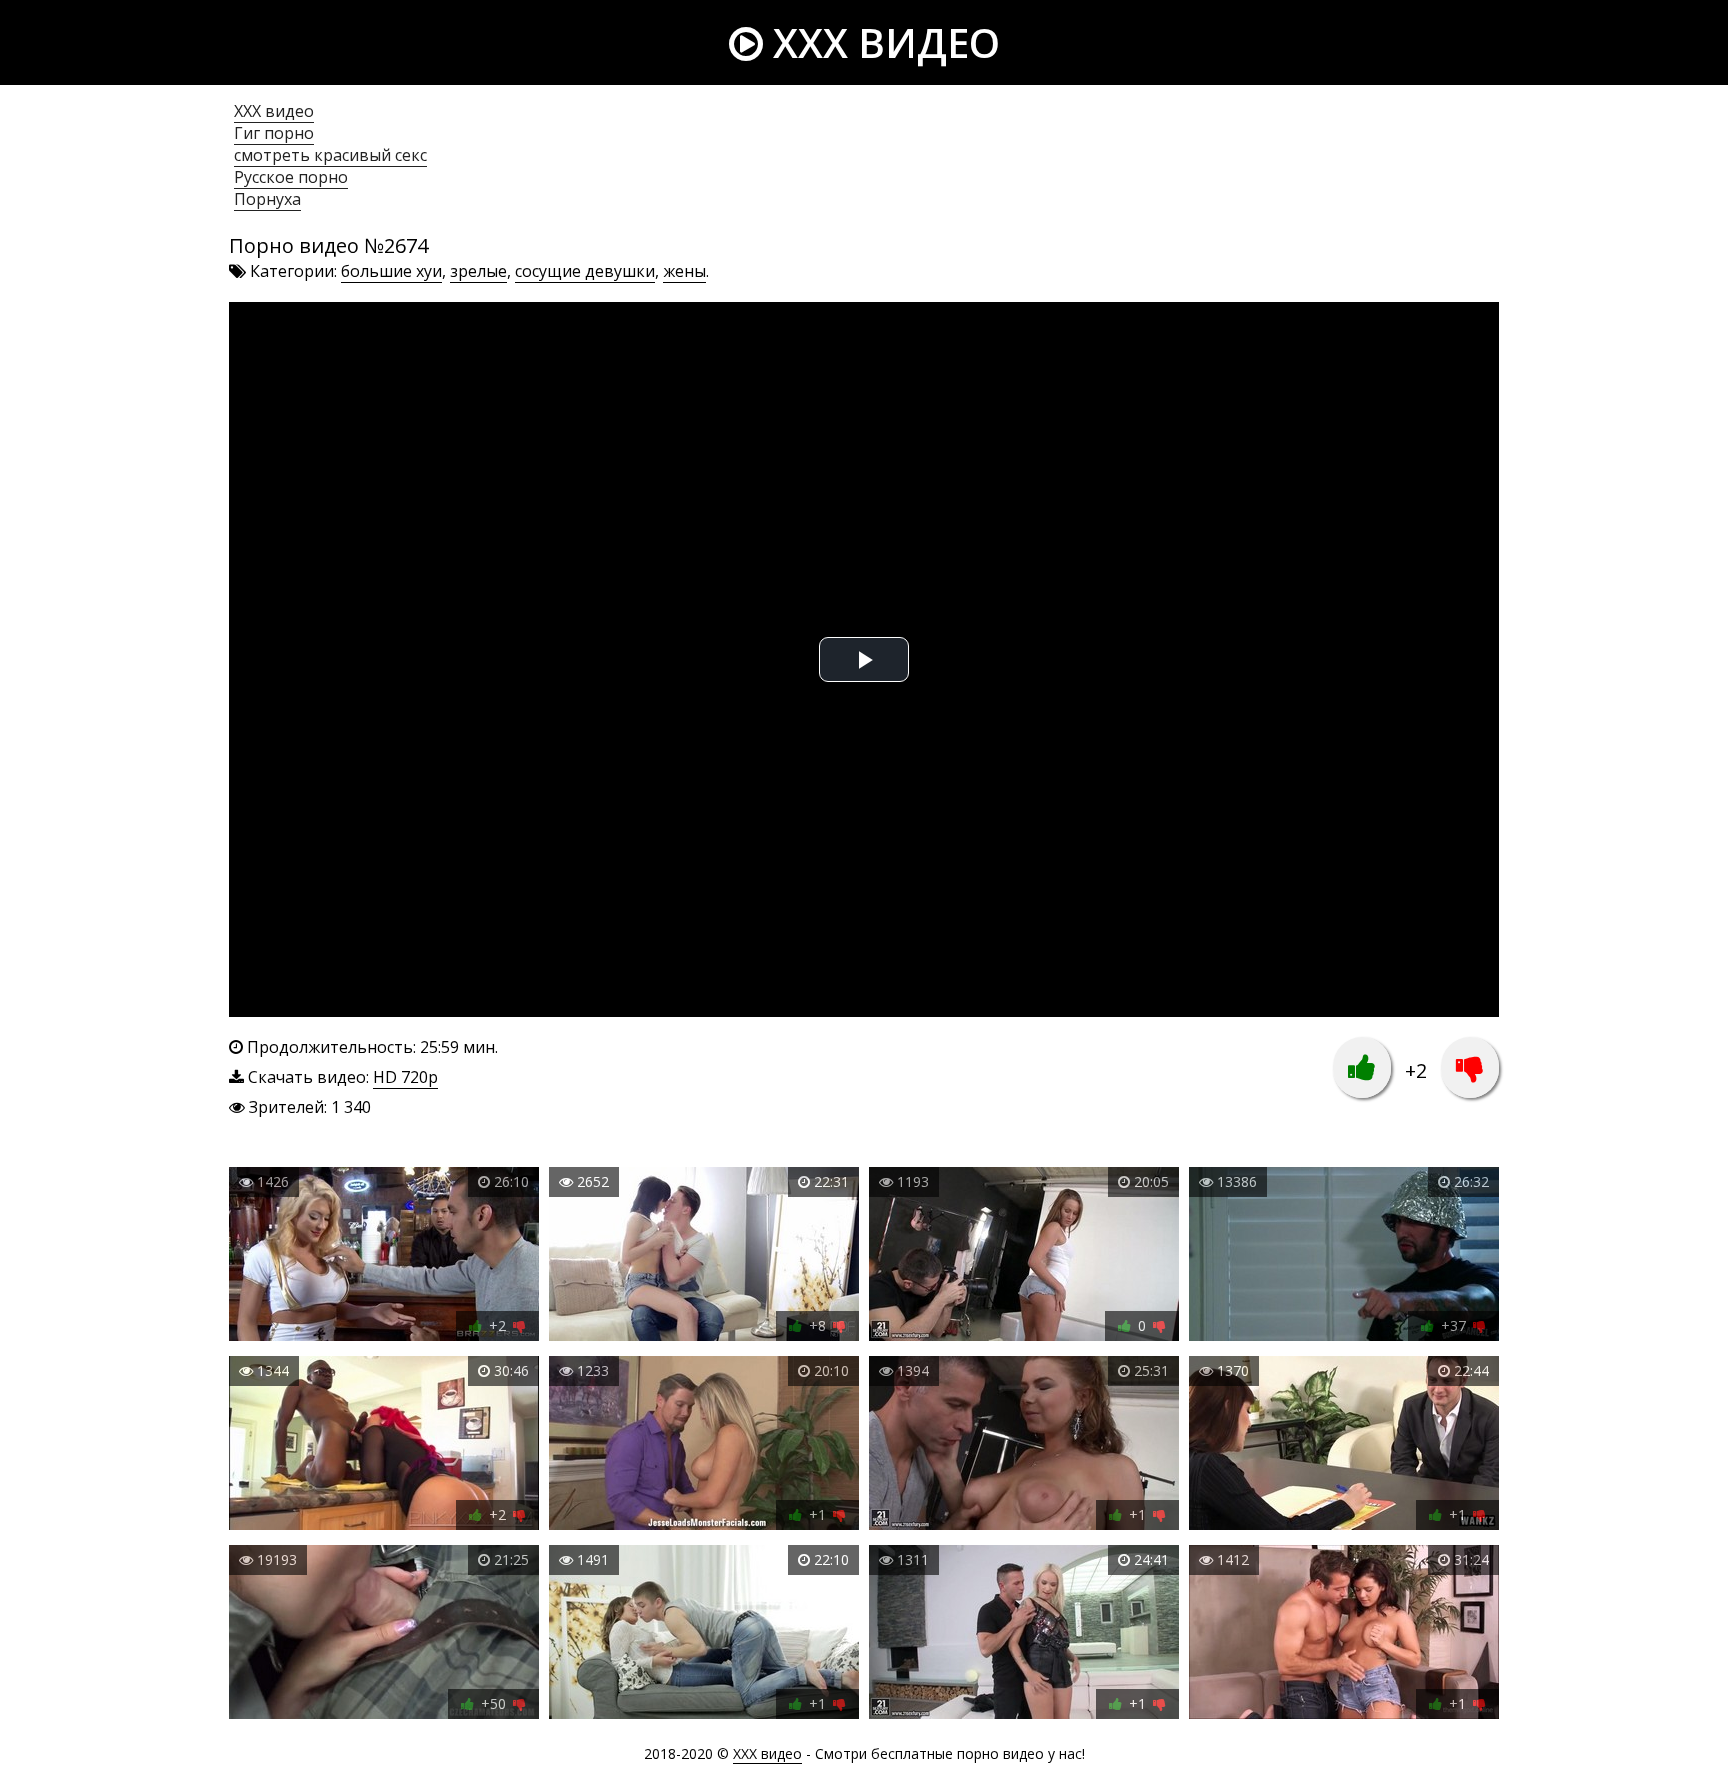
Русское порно (291, 177)
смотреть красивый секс (330, 155)
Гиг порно (274, 133)
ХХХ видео (274, 111)
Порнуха (267, 199)
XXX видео (881, 42)
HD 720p (405, 1077)
